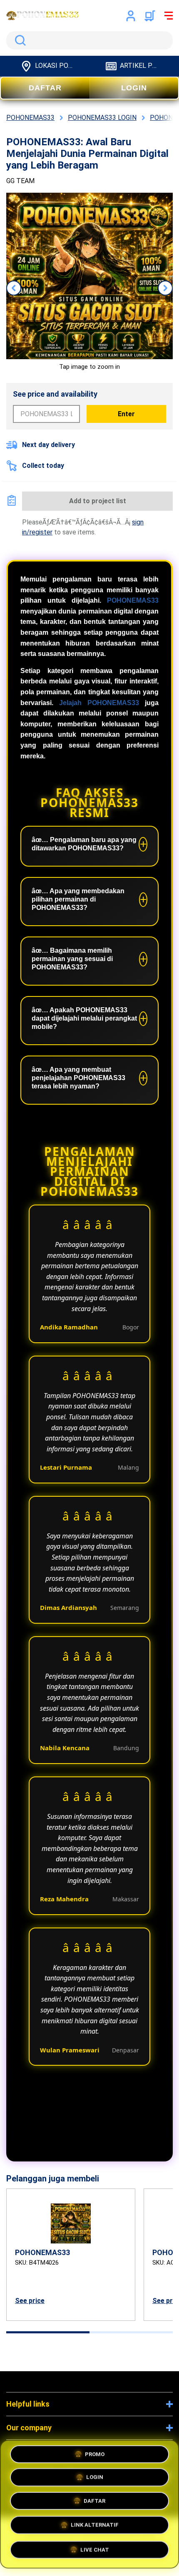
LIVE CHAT (95, 2549)
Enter (126, 414)
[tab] (48, 2332)
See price (30, 2301)
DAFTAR (45, 88)
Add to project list (98, 501)
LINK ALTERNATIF (95, 2526)
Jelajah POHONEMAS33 (99, 703)
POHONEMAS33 (133, 600)
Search (19, 40)
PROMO (95, 2456)
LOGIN (134, 88)
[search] (89, 40)
